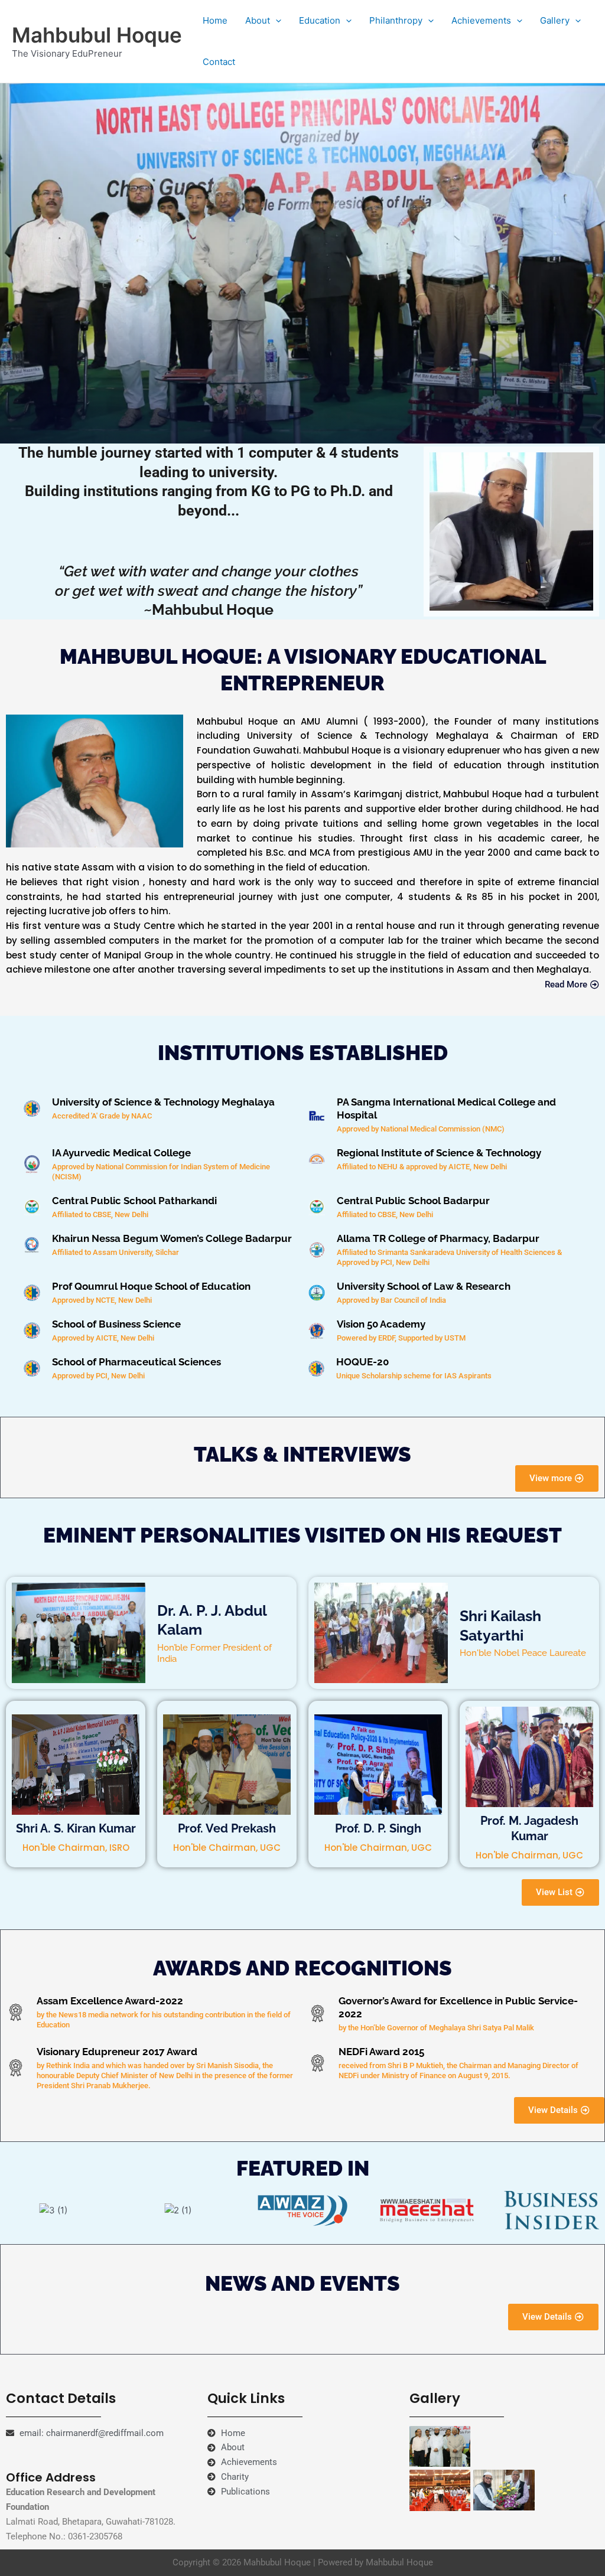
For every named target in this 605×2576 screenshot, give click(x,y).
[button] (276, 21)
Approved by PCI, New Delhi (98, 1376)
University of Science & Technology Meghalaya (163, 1102)
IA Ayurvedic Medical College (121, 1153)
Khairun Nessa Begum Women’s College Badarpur (172, 1238)
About (258, 20)
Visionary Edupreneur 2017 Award (117, 2052)
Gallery (555, 20)
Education (320, 20)
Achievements (481, 20)
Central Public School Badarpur (413, 1201)
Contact (219, 62)
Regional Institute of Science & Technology (439, 1153)
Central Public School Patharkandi (134, 1201)
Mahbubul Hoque (97, 35)
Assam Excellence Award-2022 (110, 2001)
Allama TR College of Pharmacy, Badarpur (438, 1238)
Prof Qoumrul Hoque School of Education (151, 1286)
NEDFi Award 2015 (381, 2052)
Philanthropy (396, 20)
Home (215, 20)
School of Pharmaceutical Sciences (136, 1362)
